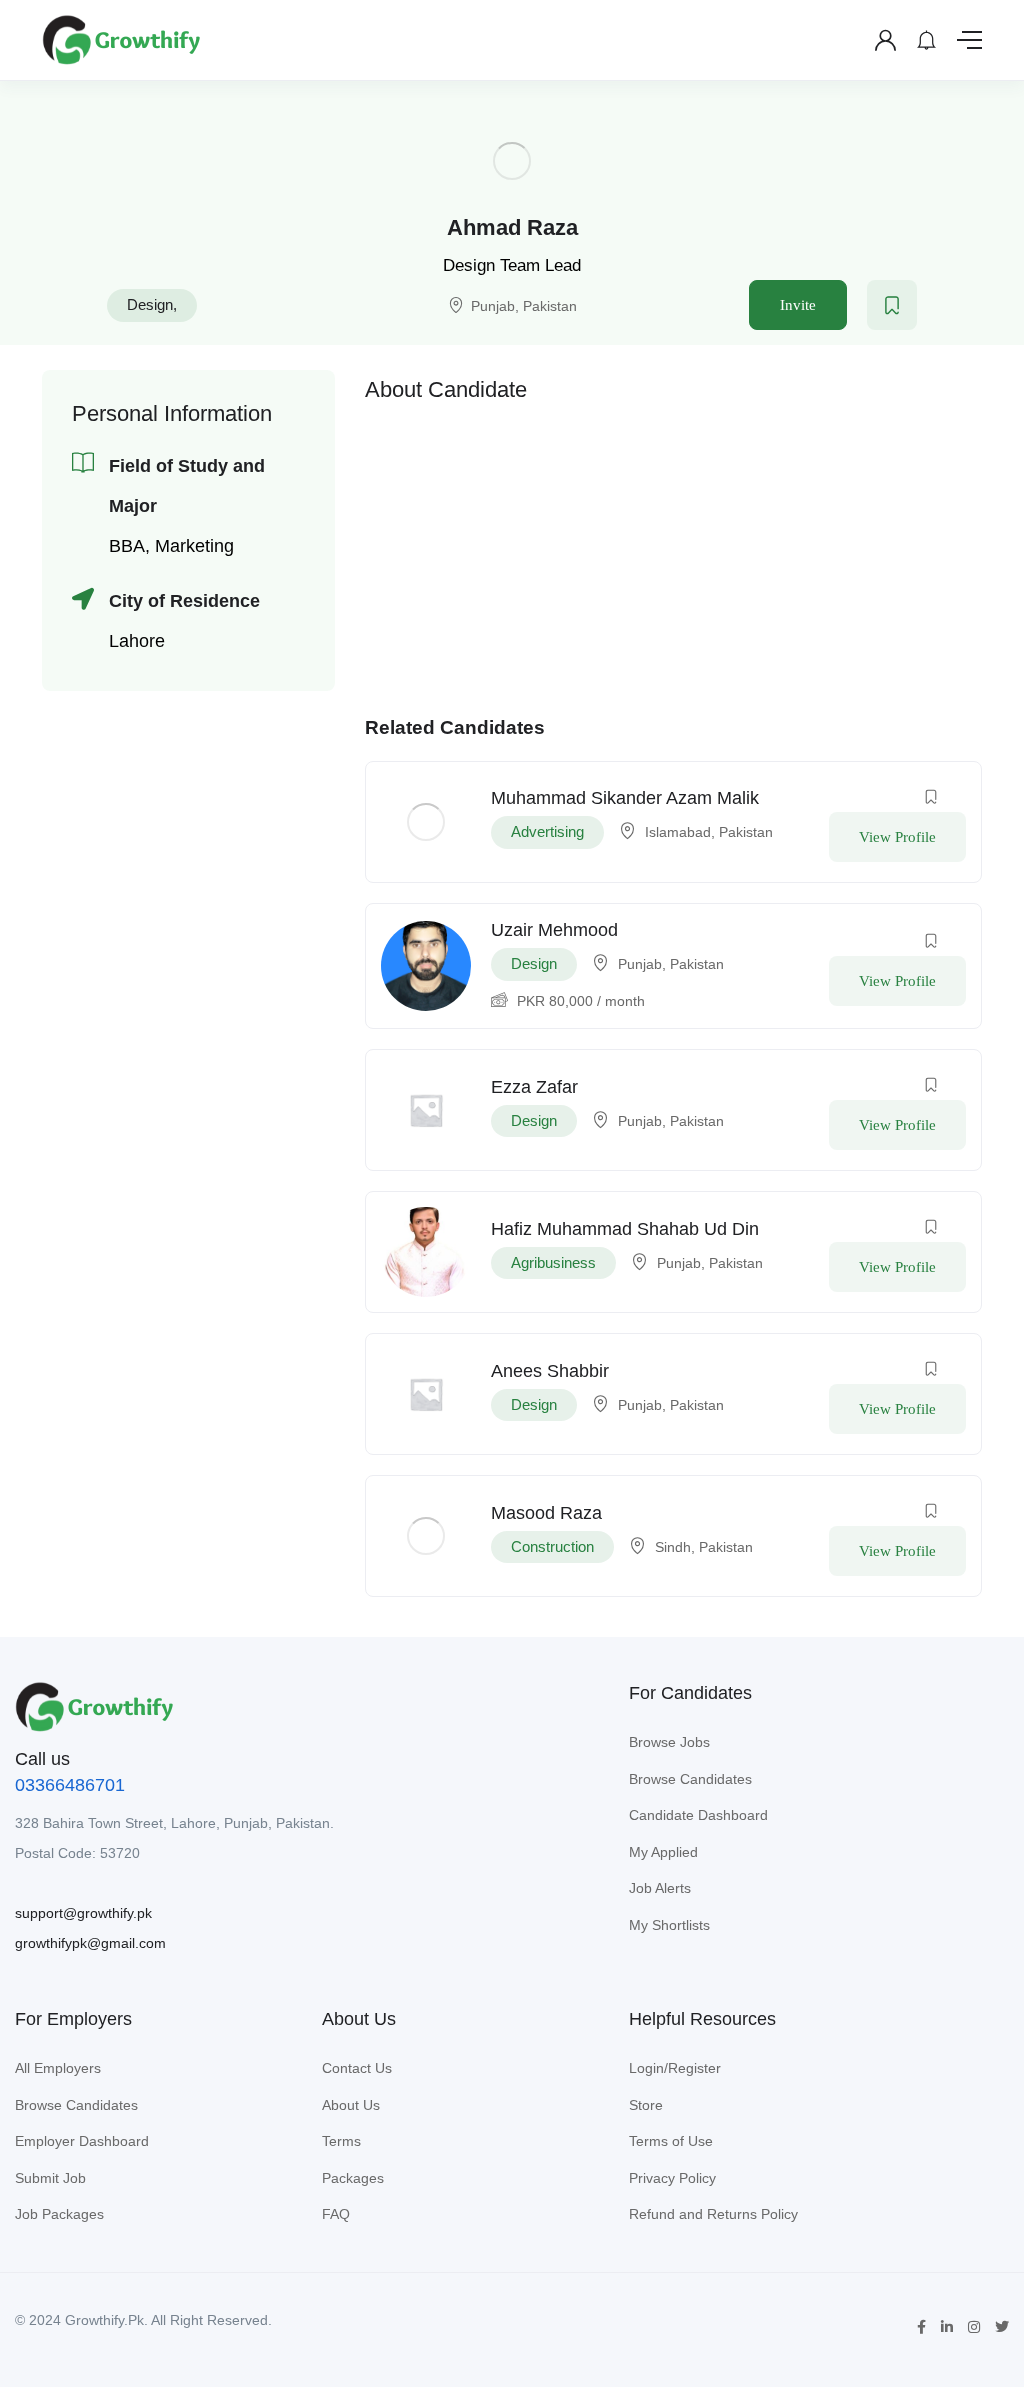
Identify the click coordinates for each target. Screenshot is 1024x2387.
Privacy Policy (672, 2178)
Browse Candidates (690, 1779)
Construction (552, 1546)
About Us (351, 2105)
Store (646, 2105)
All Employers (58, 2068)
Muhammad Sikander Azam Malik (625, 798)
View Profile (897, 837)
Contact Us (357, 2068)
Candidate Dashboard (698, 1815)
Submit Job (50, 2178)
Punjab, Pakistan (524, 306)
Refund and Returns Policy (713, 2214)
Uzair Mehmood (554, 930)
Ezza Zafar (534, 1087)
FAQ (336, 2214)
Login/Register (675, 2068)
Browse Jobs (669, 1742)
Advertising (547, 831)
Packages (353, 2178)
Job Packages (59, 2214)
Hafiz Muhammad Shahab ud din (625, 1229)
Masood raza (546, 1513)
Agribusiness (553, 1262)
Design (150, 304)
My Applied (663, 1852)
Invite (798, 305)
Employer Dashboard (82, 2141)
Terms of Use (671, 2141)
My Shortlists (669, 1925)
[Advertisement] (674, 554)
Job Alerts (660, 1888)
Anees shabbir (550, 1371)
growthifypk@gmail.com (90, 1943)
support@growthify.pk (83, 1913)
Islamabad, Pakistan (709, 832)
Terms (341, 2141)
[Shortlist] (892, 305)
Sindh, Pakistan (704, 1547)
